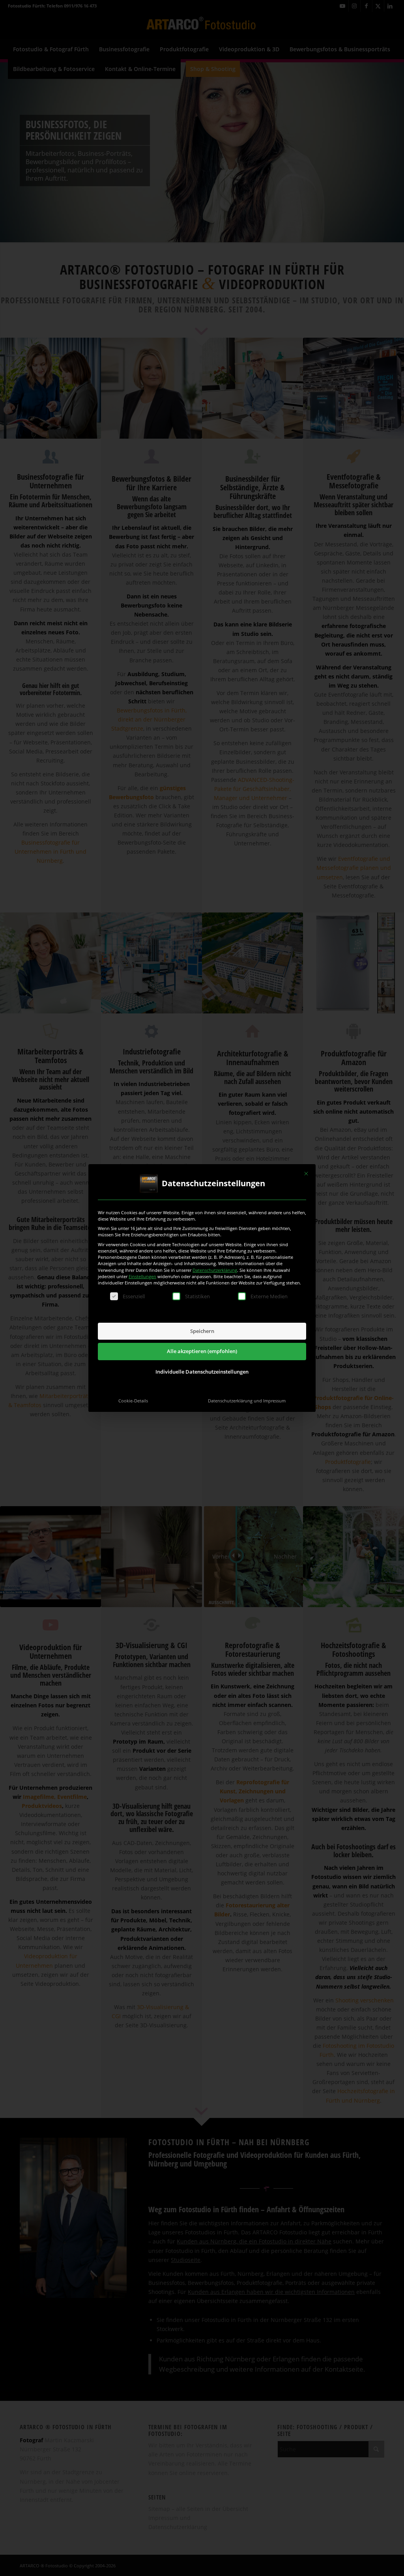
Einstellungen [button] (142, 1276)
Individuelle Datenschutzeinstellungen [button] (202, 1372)
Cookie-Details (133, 1401)
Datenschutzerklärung (215, 1270)
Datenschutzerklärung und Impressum (247, 1401)
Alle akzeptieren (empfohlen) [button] (202, 1351)
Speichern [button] (202, 1331)
